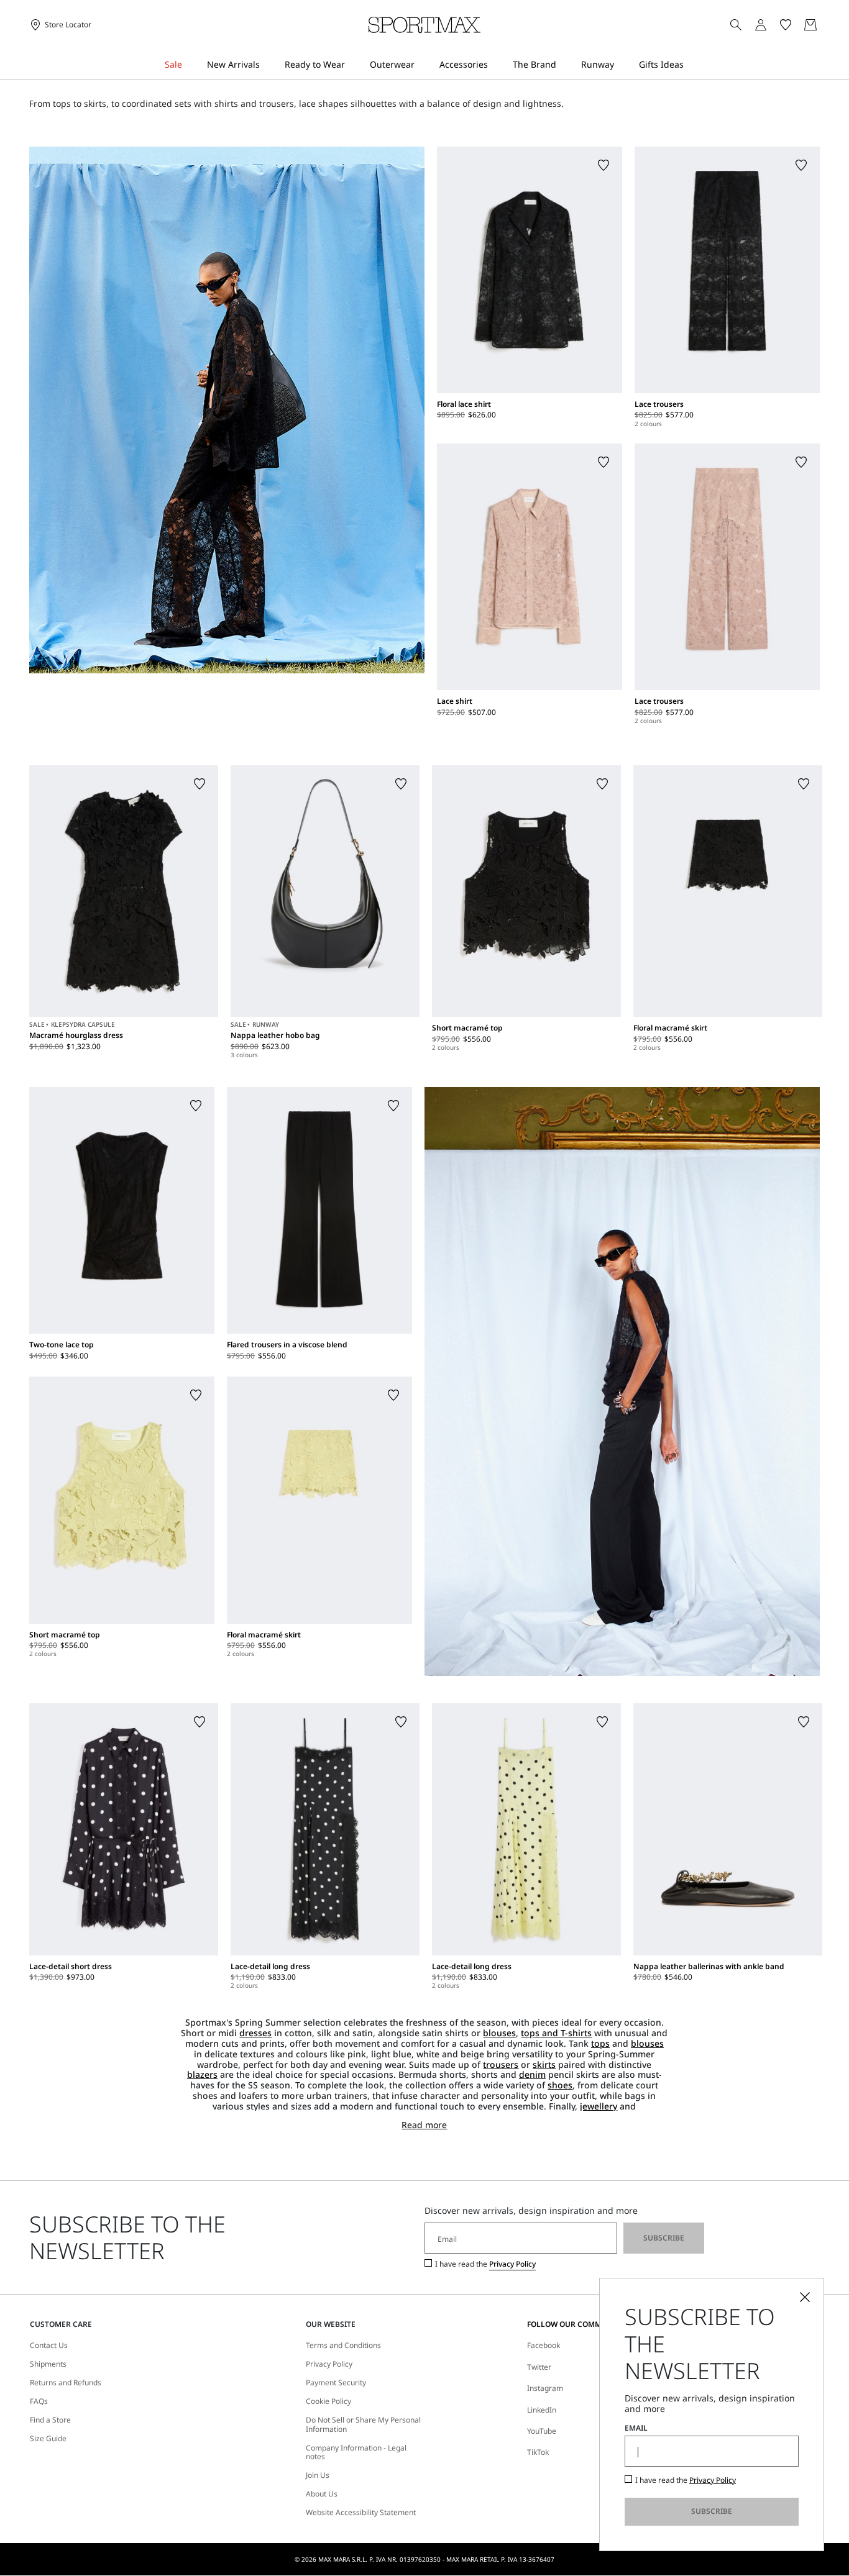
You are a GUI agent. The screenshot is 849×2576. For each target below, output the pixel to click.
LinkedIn (542, 2410)
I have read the (485, 2264)
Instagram (545, 2388)
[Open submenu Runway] (622, 65)
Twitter (539, 2367)
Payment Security (336, 2383)
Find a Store (50, 2420)
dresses (255, 2033)
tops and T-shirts (556, 2033)
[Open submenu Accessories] (496, 65)
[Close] (805, 2297)
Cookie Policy (328, 2401)
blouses (499, 2033)
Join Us (318, 2475)
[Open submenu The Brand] (564, 65)
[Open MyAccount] (772, 25)
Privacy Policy (512, 2264)
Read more (424, 2125)
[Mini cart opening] (825, 25)
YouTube (542, 2431)
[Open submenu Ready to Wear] (353, 65)
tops (600, 2043)
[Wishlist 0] (786, 25)
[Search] (736, 25)
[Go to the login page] (761, 25)
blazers (202, 2074)
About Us (322, 2494)
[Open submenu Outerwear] (423, 65)
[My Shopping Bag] (810, 25)
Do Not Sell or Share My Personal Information (363, 2425)
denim (532, 2074)
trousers (501, 2064)
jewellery (599, 2106)
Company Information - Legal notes (356, 2453)
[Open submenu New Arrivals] (268, 65)
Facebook (544, 2345)
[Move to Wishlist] (603, 165)
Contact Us (49, 2346)
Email (636, 2428)
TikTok (538, 2452)
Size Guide (48, 2439)
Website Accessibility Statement (361, 2513)
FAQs (39, 2401)
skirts (544, 2064)
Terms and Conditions (343, 2346)
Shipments (48, 2364)
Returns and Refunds (66, 2383)
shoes (560, 2085)
